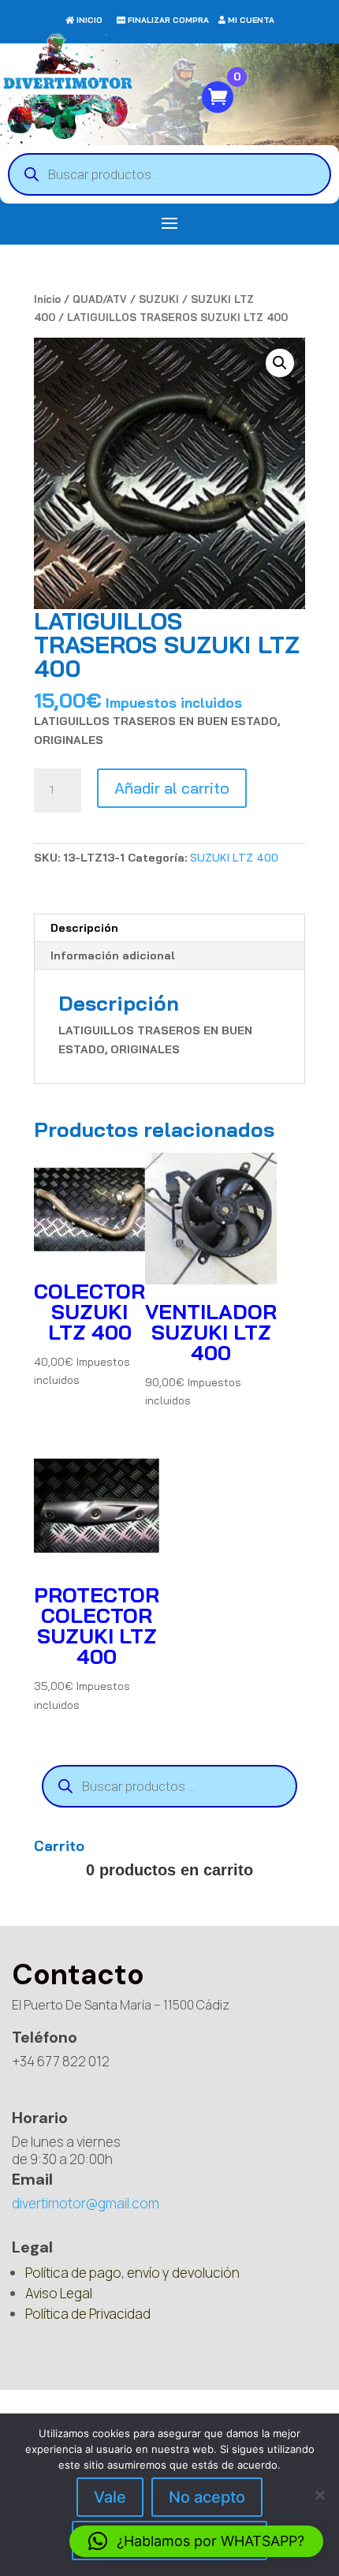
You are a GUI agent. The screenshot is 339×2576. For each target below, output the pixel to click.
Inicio (47, 299)
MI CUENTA (251, 20)
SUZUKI (159, 299)
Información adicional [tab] (113, 955)
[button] (280, 363)
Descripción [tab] (84, 928)
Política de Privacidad (88, 2314)
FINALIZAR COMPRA (168, 20)
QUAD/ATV (100, 299)
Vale (110, 2497)
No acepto (207, 2497)
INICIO (89, 20)
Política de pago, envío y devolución (132, 2273)
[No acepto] (319, 2495)
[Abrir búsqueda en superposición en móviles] (169, 174)
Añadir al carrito (172, 788)
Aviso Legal (59, 2293)
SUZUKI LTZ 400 (234, 858)
